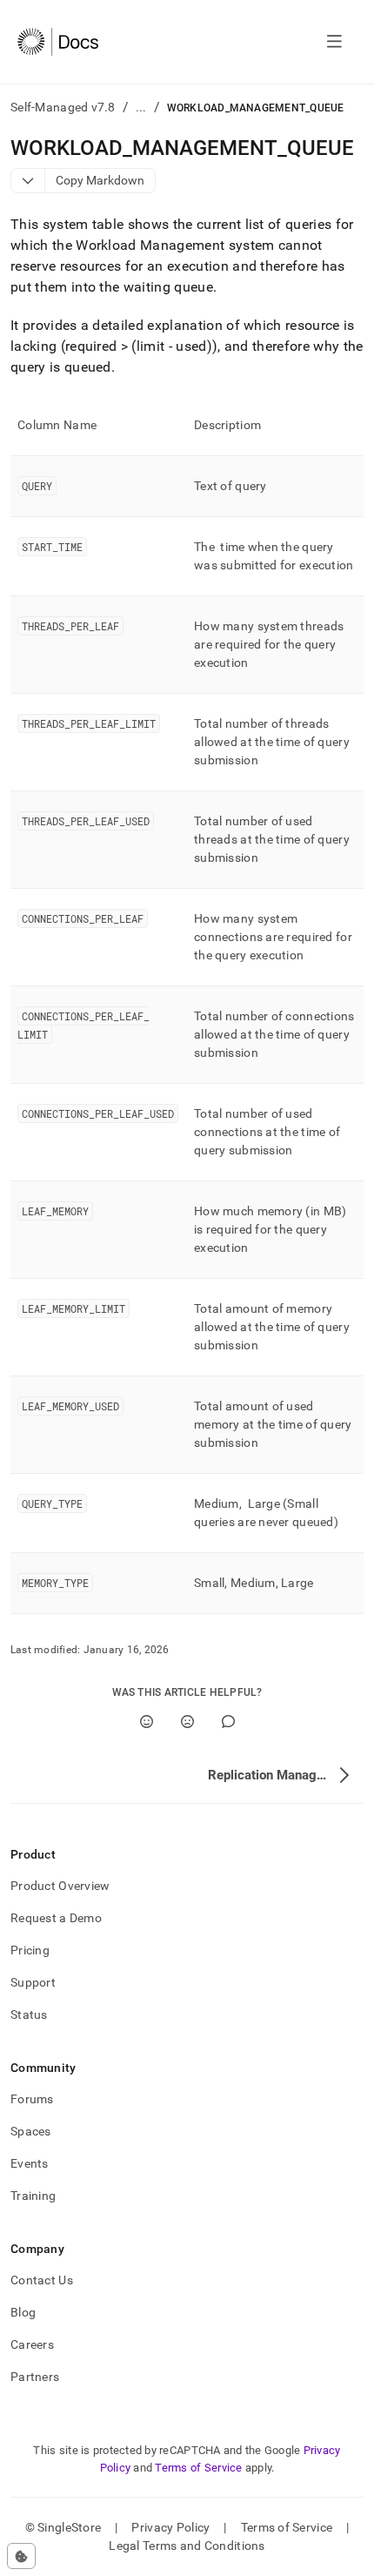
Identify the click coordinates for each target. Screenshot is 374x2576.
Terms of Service (198, 2468)
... (141, 107)
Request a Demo (56, 1918)
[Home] (58, 42)
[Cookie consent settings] (21, 2556)
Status (29, 2014)
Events (30, 2163)
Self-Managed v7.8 (63, 107)
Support (33, 1982)
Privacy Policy (170, 2527)
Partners (35, 2377)
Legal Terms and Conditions (187, 2546)
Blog (23, 2312)
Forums (32, 2099)
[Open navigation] (334, 42)
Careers (32, 2344)
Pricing (30, 1950)
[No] (187, 1722)
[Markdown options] (28, 181)
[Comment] (228, 1722)
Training (33, 2196)
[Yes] (147, 1722)
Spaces (31, 2131)
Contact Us (42, 2280)
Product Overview (60, 1886)
